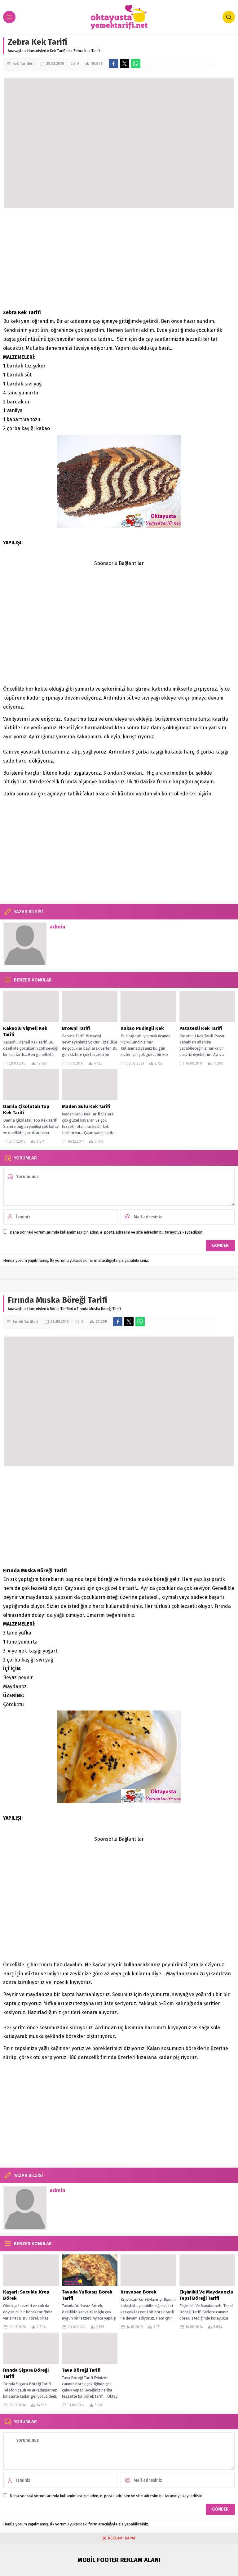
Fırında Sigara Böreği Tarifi (26, 2373)
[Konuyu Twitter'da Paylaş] (125, 64)
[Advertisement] (119, 259)
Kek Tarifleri (60, 51)
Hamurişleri (37, 51)
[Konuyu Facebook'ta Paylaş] (113, 64)
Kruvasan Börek (138, 2292)
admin (57, 927)
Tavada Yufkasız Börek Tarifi (87, 2295)
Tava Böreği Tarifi (81, 2370)
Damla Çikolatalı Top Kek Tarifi (26, 1110)
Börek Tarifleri (62, 1309)
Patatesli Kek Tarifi (201, 1028)
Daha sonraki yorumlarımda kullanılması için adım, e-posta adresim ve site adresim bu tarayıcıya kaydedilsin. (106, 1232)
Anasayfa (16, 51)
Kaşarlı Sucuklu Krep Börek (26, 2295)
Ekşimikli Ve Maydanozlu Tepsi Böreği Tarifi (206, 2295)
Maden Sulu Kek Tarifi (86, 1106)
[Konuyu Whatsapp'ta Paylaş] (136, 64)
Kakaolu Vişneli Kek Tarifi (25, 1031)
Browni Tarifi (76, 1028)
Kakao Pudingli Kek (142, 1028)
